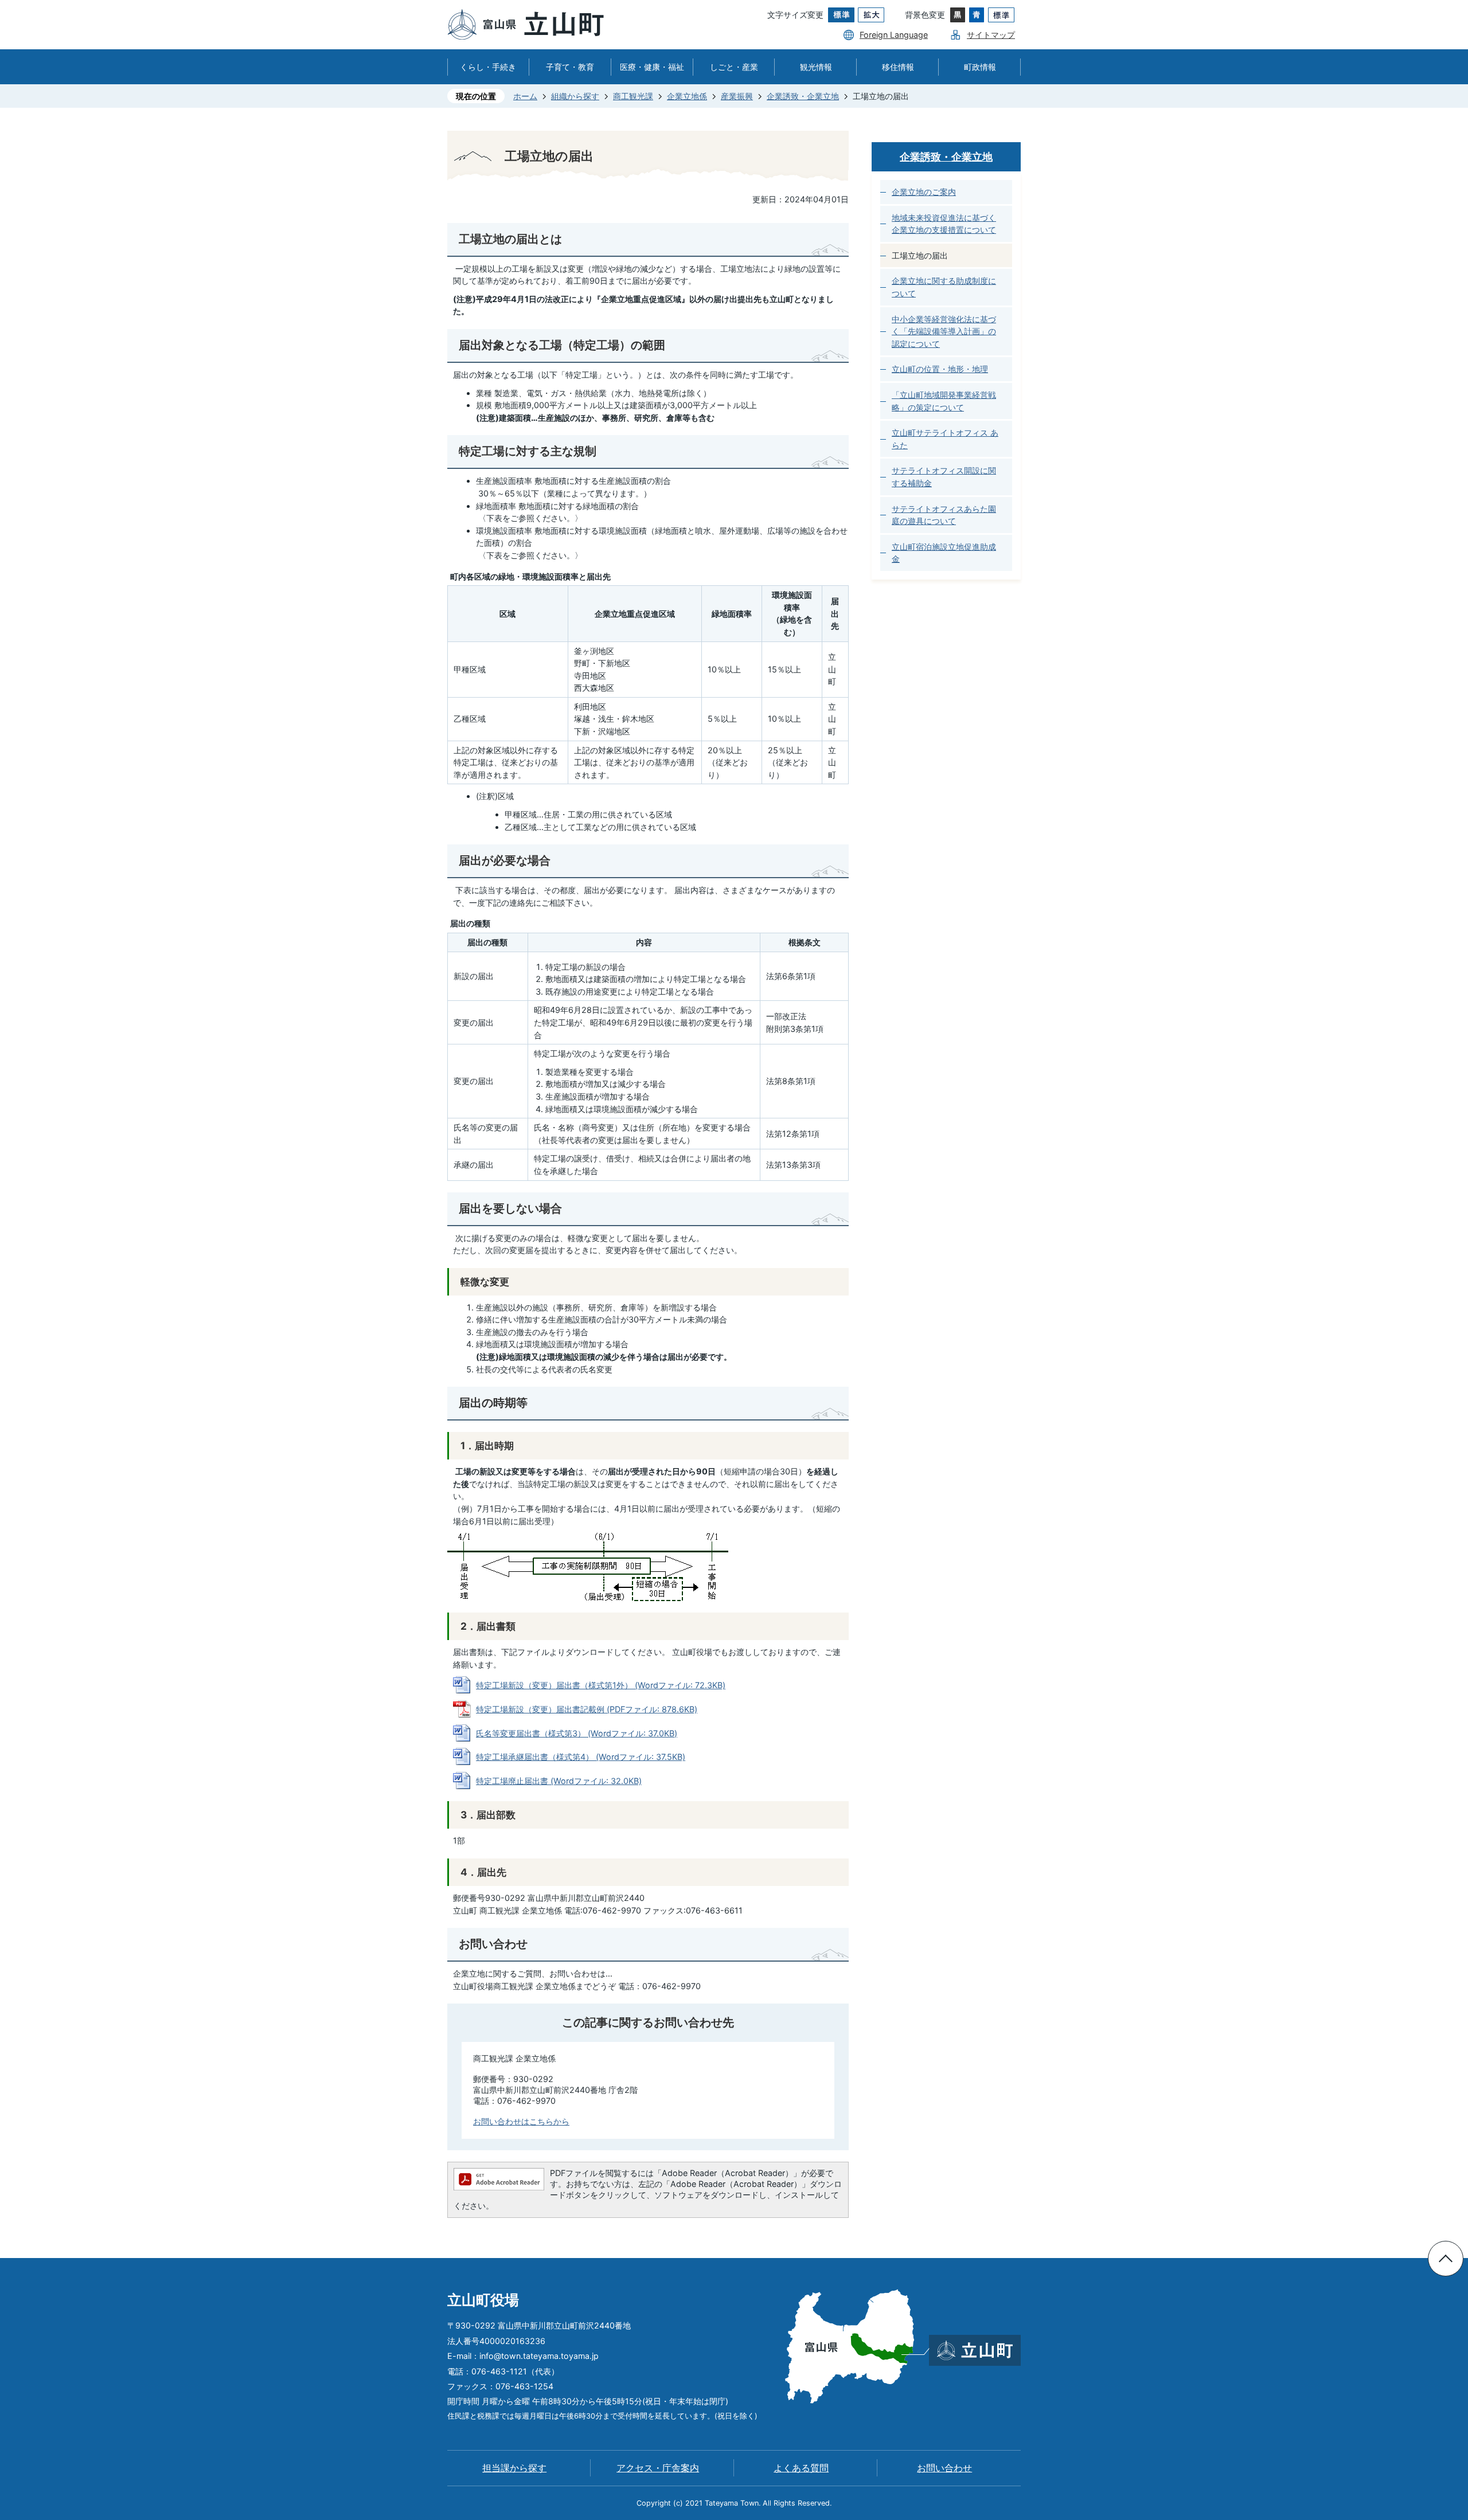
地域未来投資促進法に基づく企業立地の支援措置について (944, 224)
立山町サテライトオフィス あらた (945, 439)
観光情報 (816, 67)
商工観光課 (633, 96)
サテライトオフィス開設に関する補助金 (944, 477)
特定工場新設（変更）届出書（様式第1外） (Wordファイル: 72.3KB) (601, 1685)
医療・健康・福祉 (652, 67)
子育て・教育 (570, 67)
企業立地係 (687, 96)
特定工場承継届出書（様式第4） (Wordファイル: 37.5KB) (581, 1757)
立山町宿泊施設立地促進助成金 (944, 553)
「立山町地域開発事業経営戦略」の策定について (944, 401)
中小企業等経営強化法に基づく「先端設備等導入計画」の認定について (944, 331)
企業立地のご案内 (924, 192)
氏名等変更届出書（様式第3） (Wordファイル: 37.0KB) (577, 1733)
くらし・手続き (488, 67)
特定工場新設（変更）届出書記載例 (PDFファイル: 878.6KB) (587, 1709)
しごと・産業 (734, 67)
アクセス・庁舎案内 (658, 2468)
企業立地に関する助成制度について (944, 287)
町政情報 (980, 67)
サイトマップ (991, 35)
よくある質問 (801, 2468)
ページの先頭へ (1446, 2259)
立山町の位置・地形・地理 (940, 369)
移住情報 (898, 67)
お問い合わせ (944, 2468)
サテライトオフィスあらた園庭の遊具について (944, 515)
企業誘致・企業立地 (803, 96)
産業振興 (737, 96)
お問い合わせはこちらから (521, 2121)
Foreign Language (894, 35)
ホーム (525, 96)
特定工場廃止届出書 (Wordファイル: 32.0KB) (559, 1781)
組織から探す (575, 96)
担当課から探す (514, 2468)
